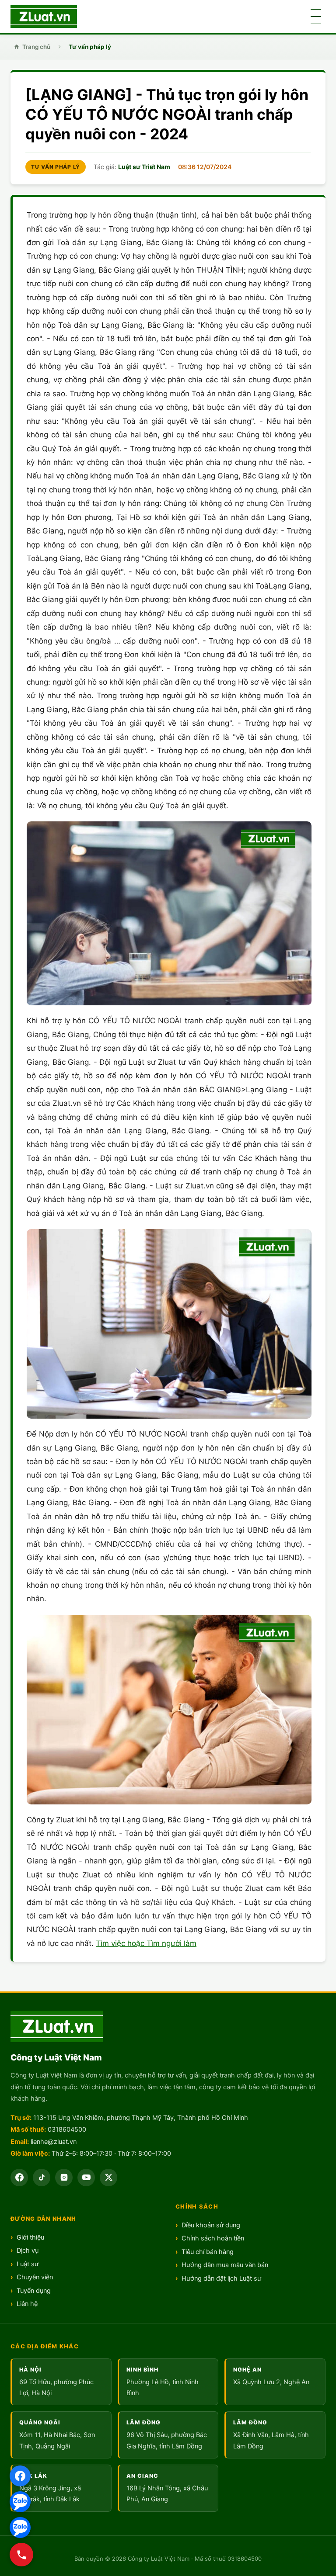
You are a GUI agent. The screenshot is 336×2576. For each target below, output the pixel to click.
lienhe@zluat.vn (54, 2142)
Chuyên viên (35, 2277)
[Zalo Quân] (20, 2528)
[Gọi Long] (21, 2555)
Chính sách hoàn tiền (213, 2238)
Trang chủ (36, 47)
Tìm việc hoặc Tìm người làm (146, 1943)
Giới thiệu (30, 2237)
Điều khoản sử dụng (211, 2225)
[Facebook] (20, 2476)
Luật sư (28, 2264)
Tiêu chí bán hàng (208, 2252)
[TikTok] (42, 2178)
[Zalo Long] (20, 2502)
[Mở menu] (316, 17)
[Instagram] (64, 2178)
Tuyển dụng (34, 2291)
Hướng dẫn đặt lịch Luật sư (221, 2278)
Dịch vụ (28, 2251)
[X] (108, 2178)
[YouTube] (86, 2178)
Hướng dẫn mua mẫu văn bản (225, 2265)
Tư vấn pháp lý (90, 47)
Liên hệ (27, 2304)
